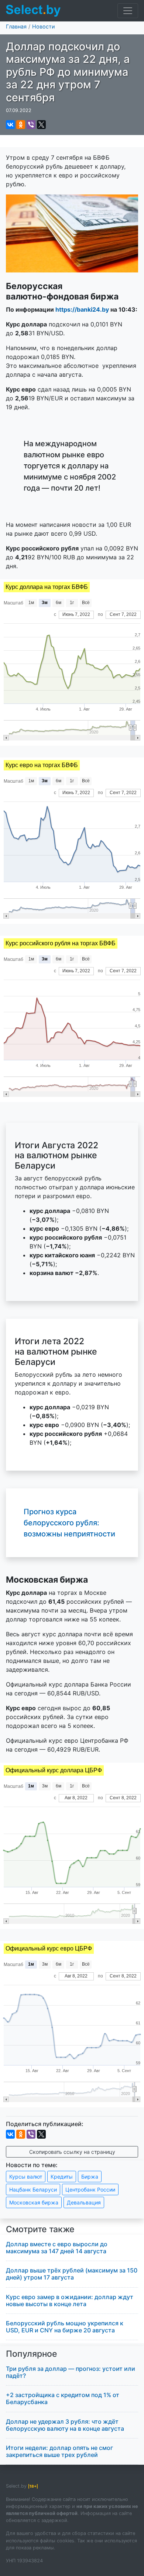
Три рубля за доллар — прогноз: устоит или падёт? (71, 2372)
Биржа (90, 2177)
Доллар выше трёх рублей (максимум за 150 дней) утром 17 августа (72, 2274)
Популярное (32, 2354)
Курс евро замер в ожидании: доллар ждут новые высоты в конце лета (70, 2300)
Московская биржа (34, 2202)
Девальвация (84, 2202)
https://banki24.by (82, 309)
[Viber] (31, 125)
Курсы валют (26, 2177)
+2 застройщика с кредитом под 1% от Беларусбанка (63, 2398)
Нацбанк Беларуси (33, 2189)
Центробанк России (90, 2189)
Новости (44, 26)
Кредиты (62, 2177)
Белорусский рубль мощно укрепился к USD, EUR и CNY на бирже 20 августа (65, 2327)
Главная (16, 26)
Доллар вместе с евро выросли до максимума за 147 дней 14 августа (57, 2248)
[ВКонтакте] (10, 125)
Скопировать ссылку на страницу (72, 2152)
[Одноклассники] (21, 125)
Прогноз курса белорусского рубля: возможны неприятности (69, 1523)
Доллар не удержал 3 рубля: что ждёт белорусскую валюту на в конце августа (65, 2425)
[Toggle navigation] (128, 11)
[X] (41, 125)
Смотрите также (40, 2229)
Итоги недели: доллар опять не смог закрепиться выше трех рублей (59, 2451)
